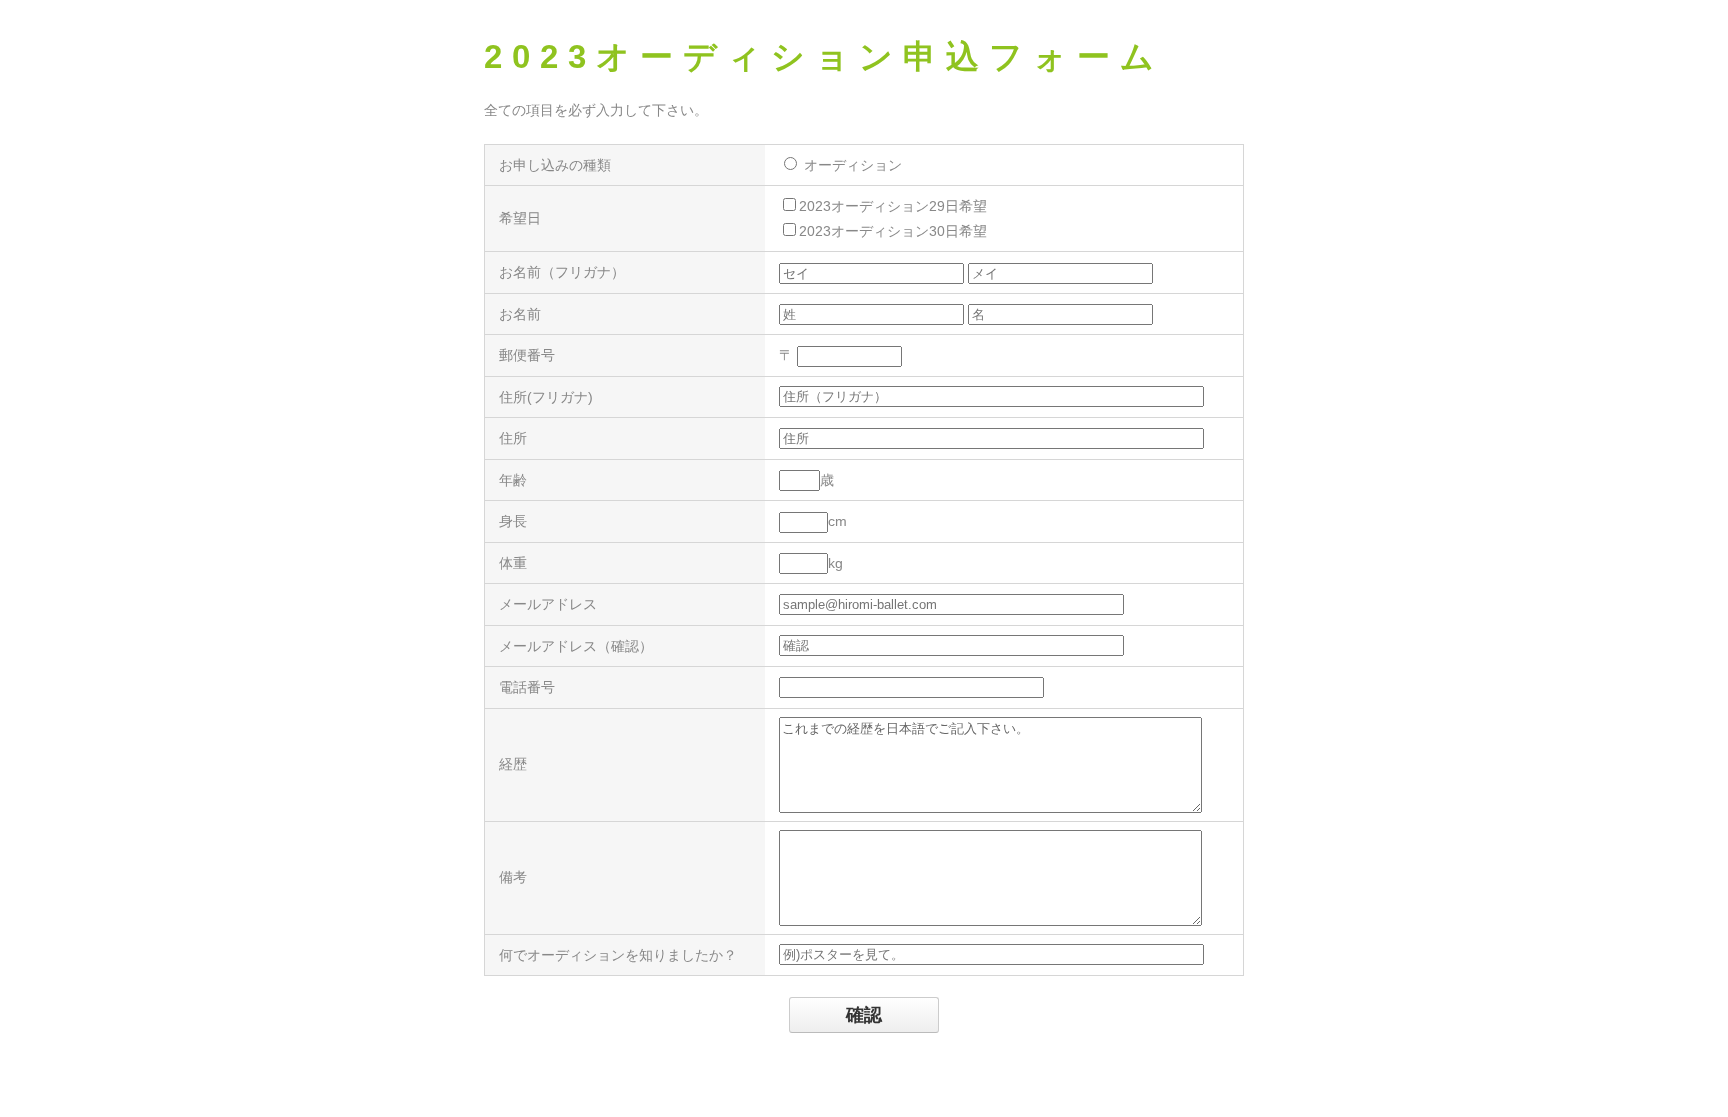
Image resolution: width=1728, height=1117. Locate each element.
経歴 (513, 764)
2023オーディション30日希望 (893, 231)
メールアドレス (548, 604)
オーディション (851, 165)
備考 (513, 877)
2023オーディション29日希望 (893, 206)
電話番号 (527, 687)
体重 (513, 563)
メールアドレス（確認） (576, 646)
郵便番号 (527, 355)
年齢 (513, 480)
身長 (513, 521)
